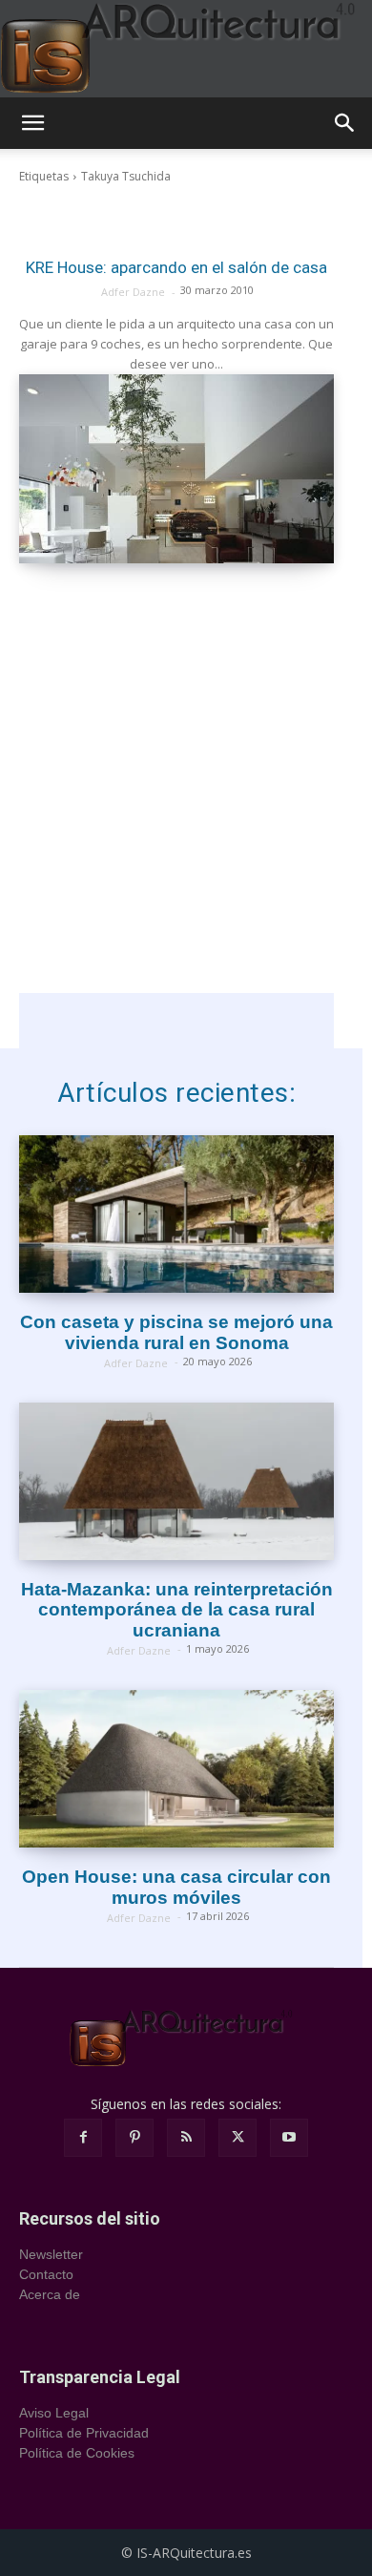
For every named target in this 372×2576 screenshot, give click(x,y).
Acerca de (50, 2294)
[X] (238, 2138)
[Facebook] (83, 2138)
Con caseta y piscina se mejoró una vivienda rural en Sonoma (176, 1332)
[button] (32, 123)
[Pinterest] (134, 2138)
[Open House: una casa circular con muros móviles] (176, 1769)
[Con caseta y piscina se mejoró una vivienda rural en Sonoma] (176, 1214)
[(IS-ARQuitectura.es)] (186, 49)
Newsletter (51, 2254)
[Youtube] (289, 2138)
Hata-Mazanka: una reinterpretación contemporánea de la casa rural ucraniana (177, 1610)
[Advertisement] (186, 807)
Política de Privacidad (84, 2433)
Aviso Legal (54, 2413)
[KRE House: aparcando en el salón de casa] (176, 469)
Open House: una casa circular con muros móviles (176, 1887)
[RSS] (186, 2138)
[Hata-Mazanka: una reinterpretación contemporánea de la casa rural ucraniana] (176, 1481)
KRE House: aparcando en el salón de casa (176, 267)
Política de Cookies (77, 2453)
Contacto (46, 2274)
